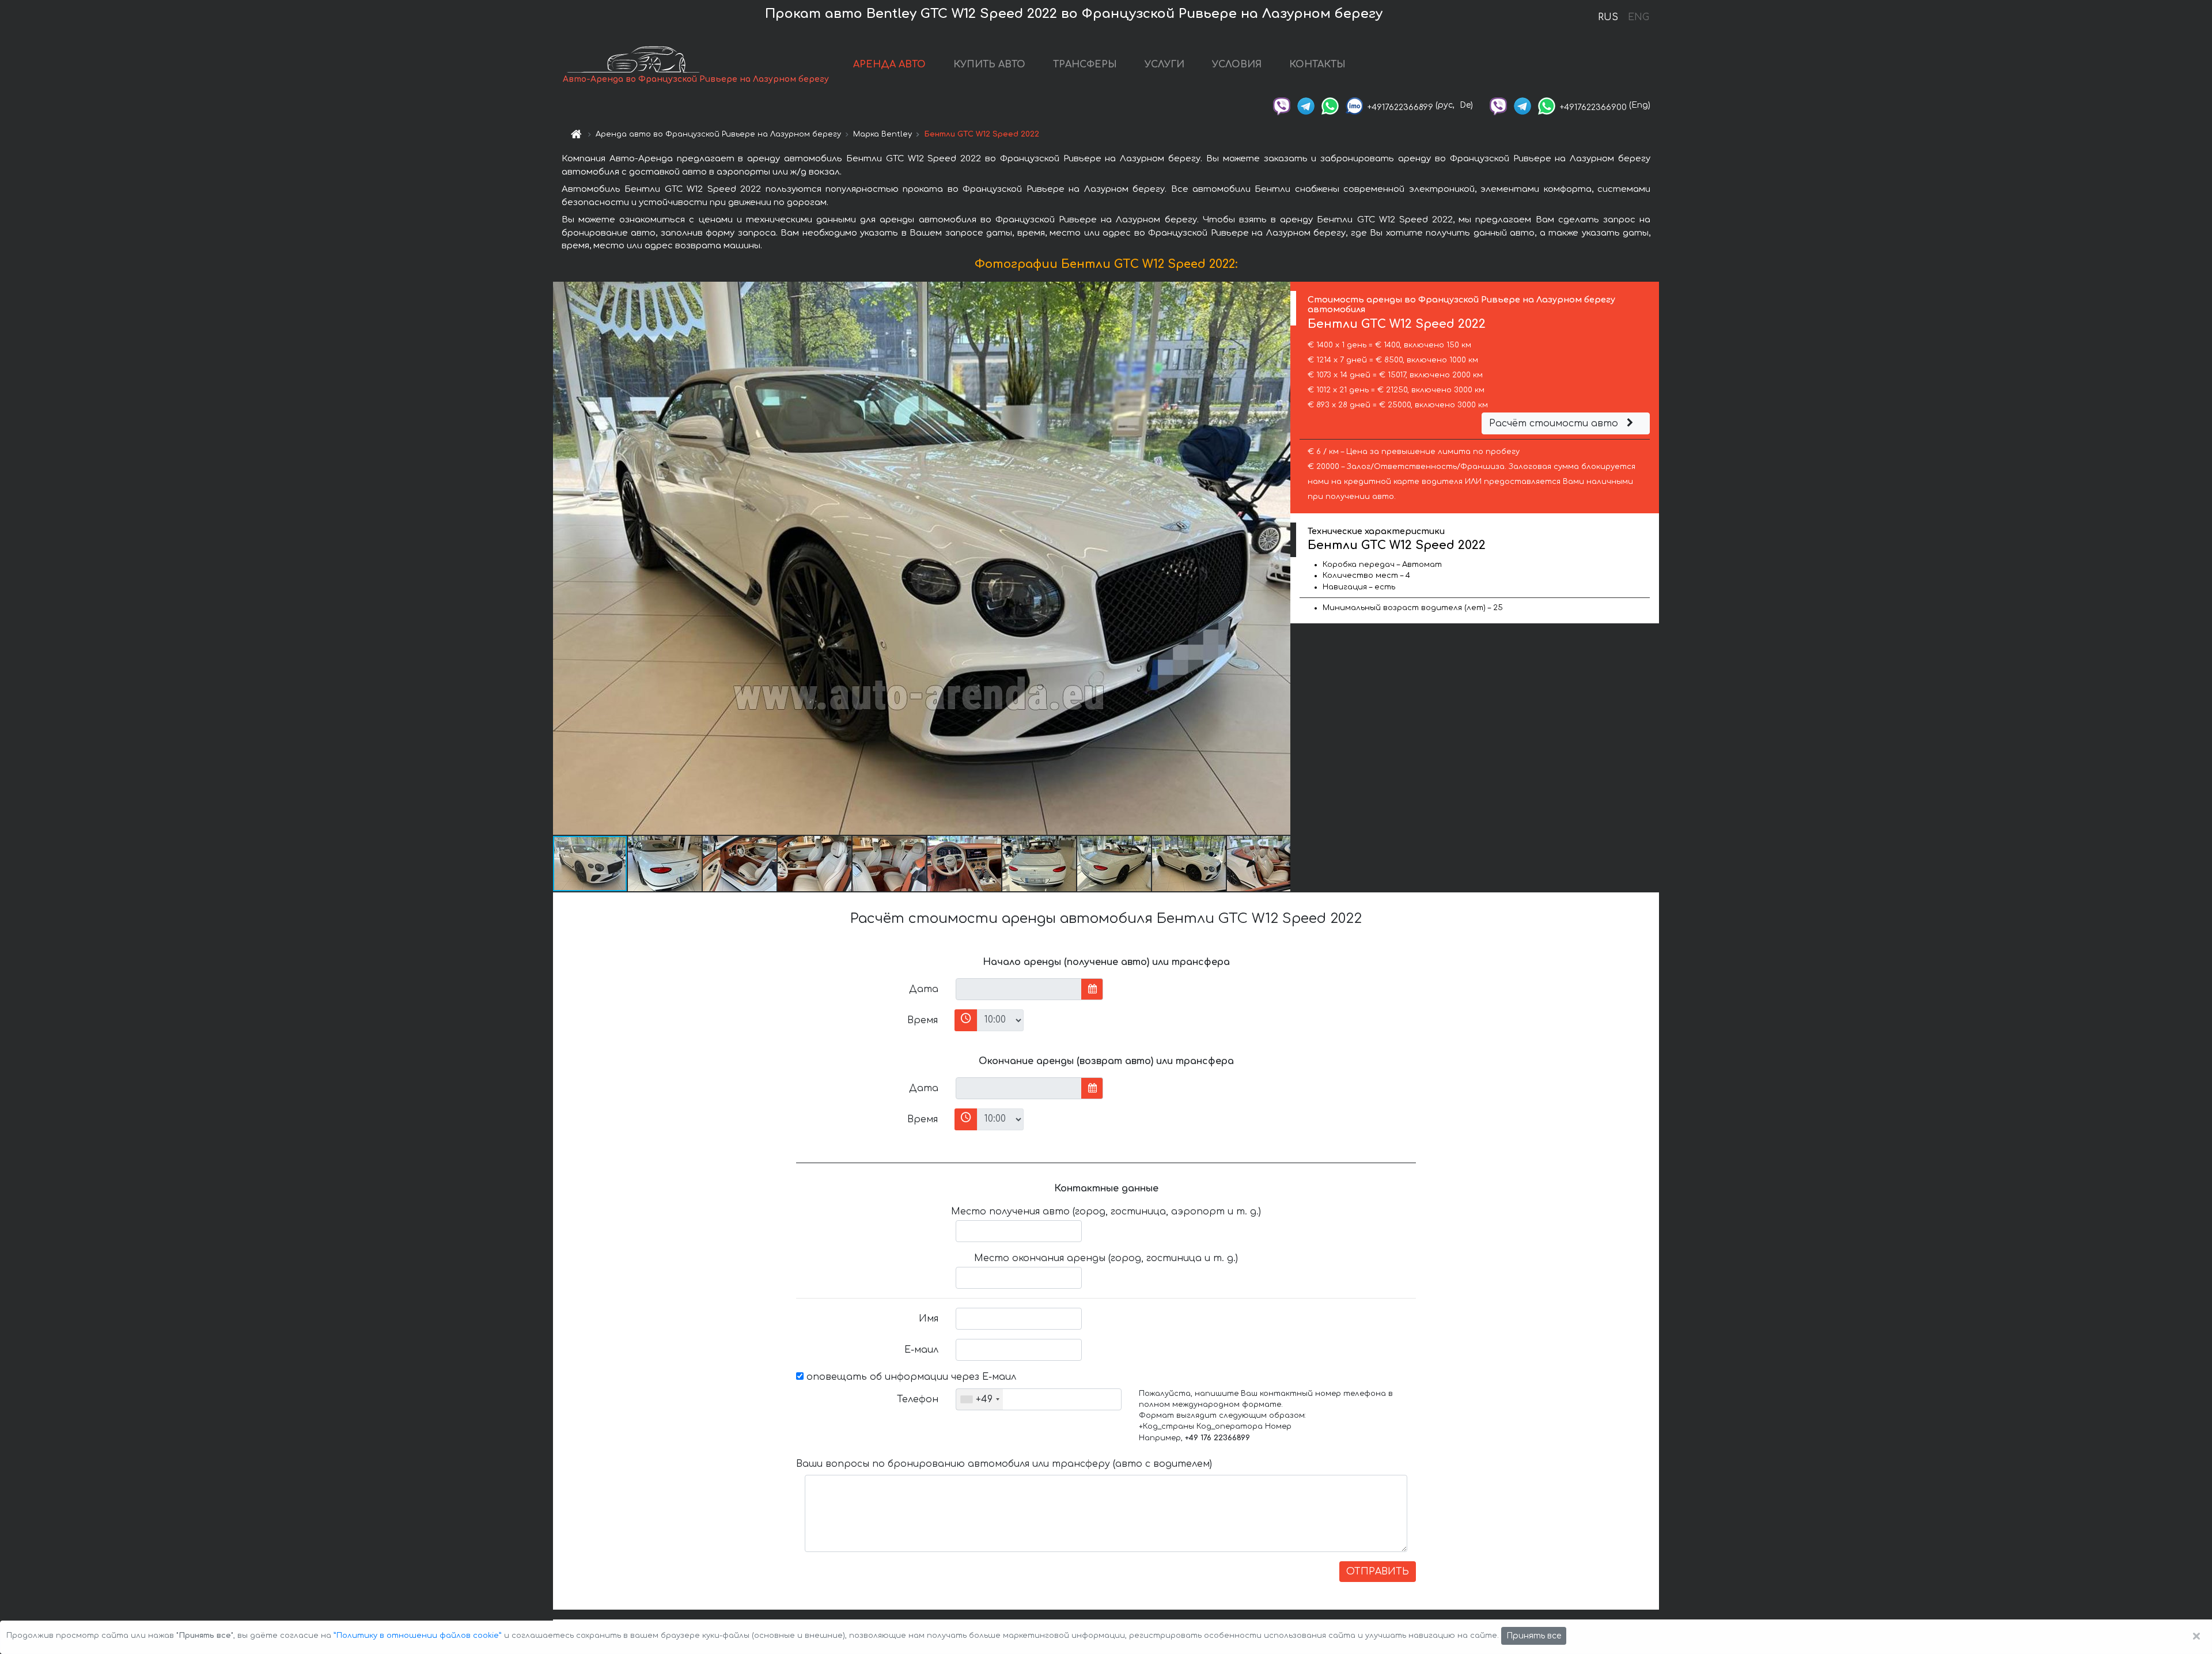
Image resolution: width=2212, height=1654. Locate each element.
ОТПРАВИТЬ (1378, 1572)
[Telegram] (1306, 105)
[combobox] (980, 1399)
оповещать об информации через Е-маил (910, 1377)
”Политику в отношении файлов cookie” (418, 1636)
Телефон (918, 1399)
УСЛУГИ (1164, 65)
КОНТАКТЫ (1317, 65)
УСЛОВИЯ (1237, 65)
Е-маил (921, 1350)
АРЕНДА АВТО (889, 65)
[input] (1019, 989)
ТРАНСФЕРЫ (1085, 65)
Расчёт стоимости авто (1555, 423)
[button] (1280, 558)
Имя (929, 1319)
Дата (924, 989)
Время (923, 1020)
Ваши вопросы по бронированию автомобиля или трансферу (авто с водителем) (1004, 1464)
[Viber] (1282, 105)
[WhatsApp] (1330, 105)
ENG (1638, 17)
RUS (1608, 17)
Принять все (1534, 1636)
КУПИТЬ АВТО (989, 65)
